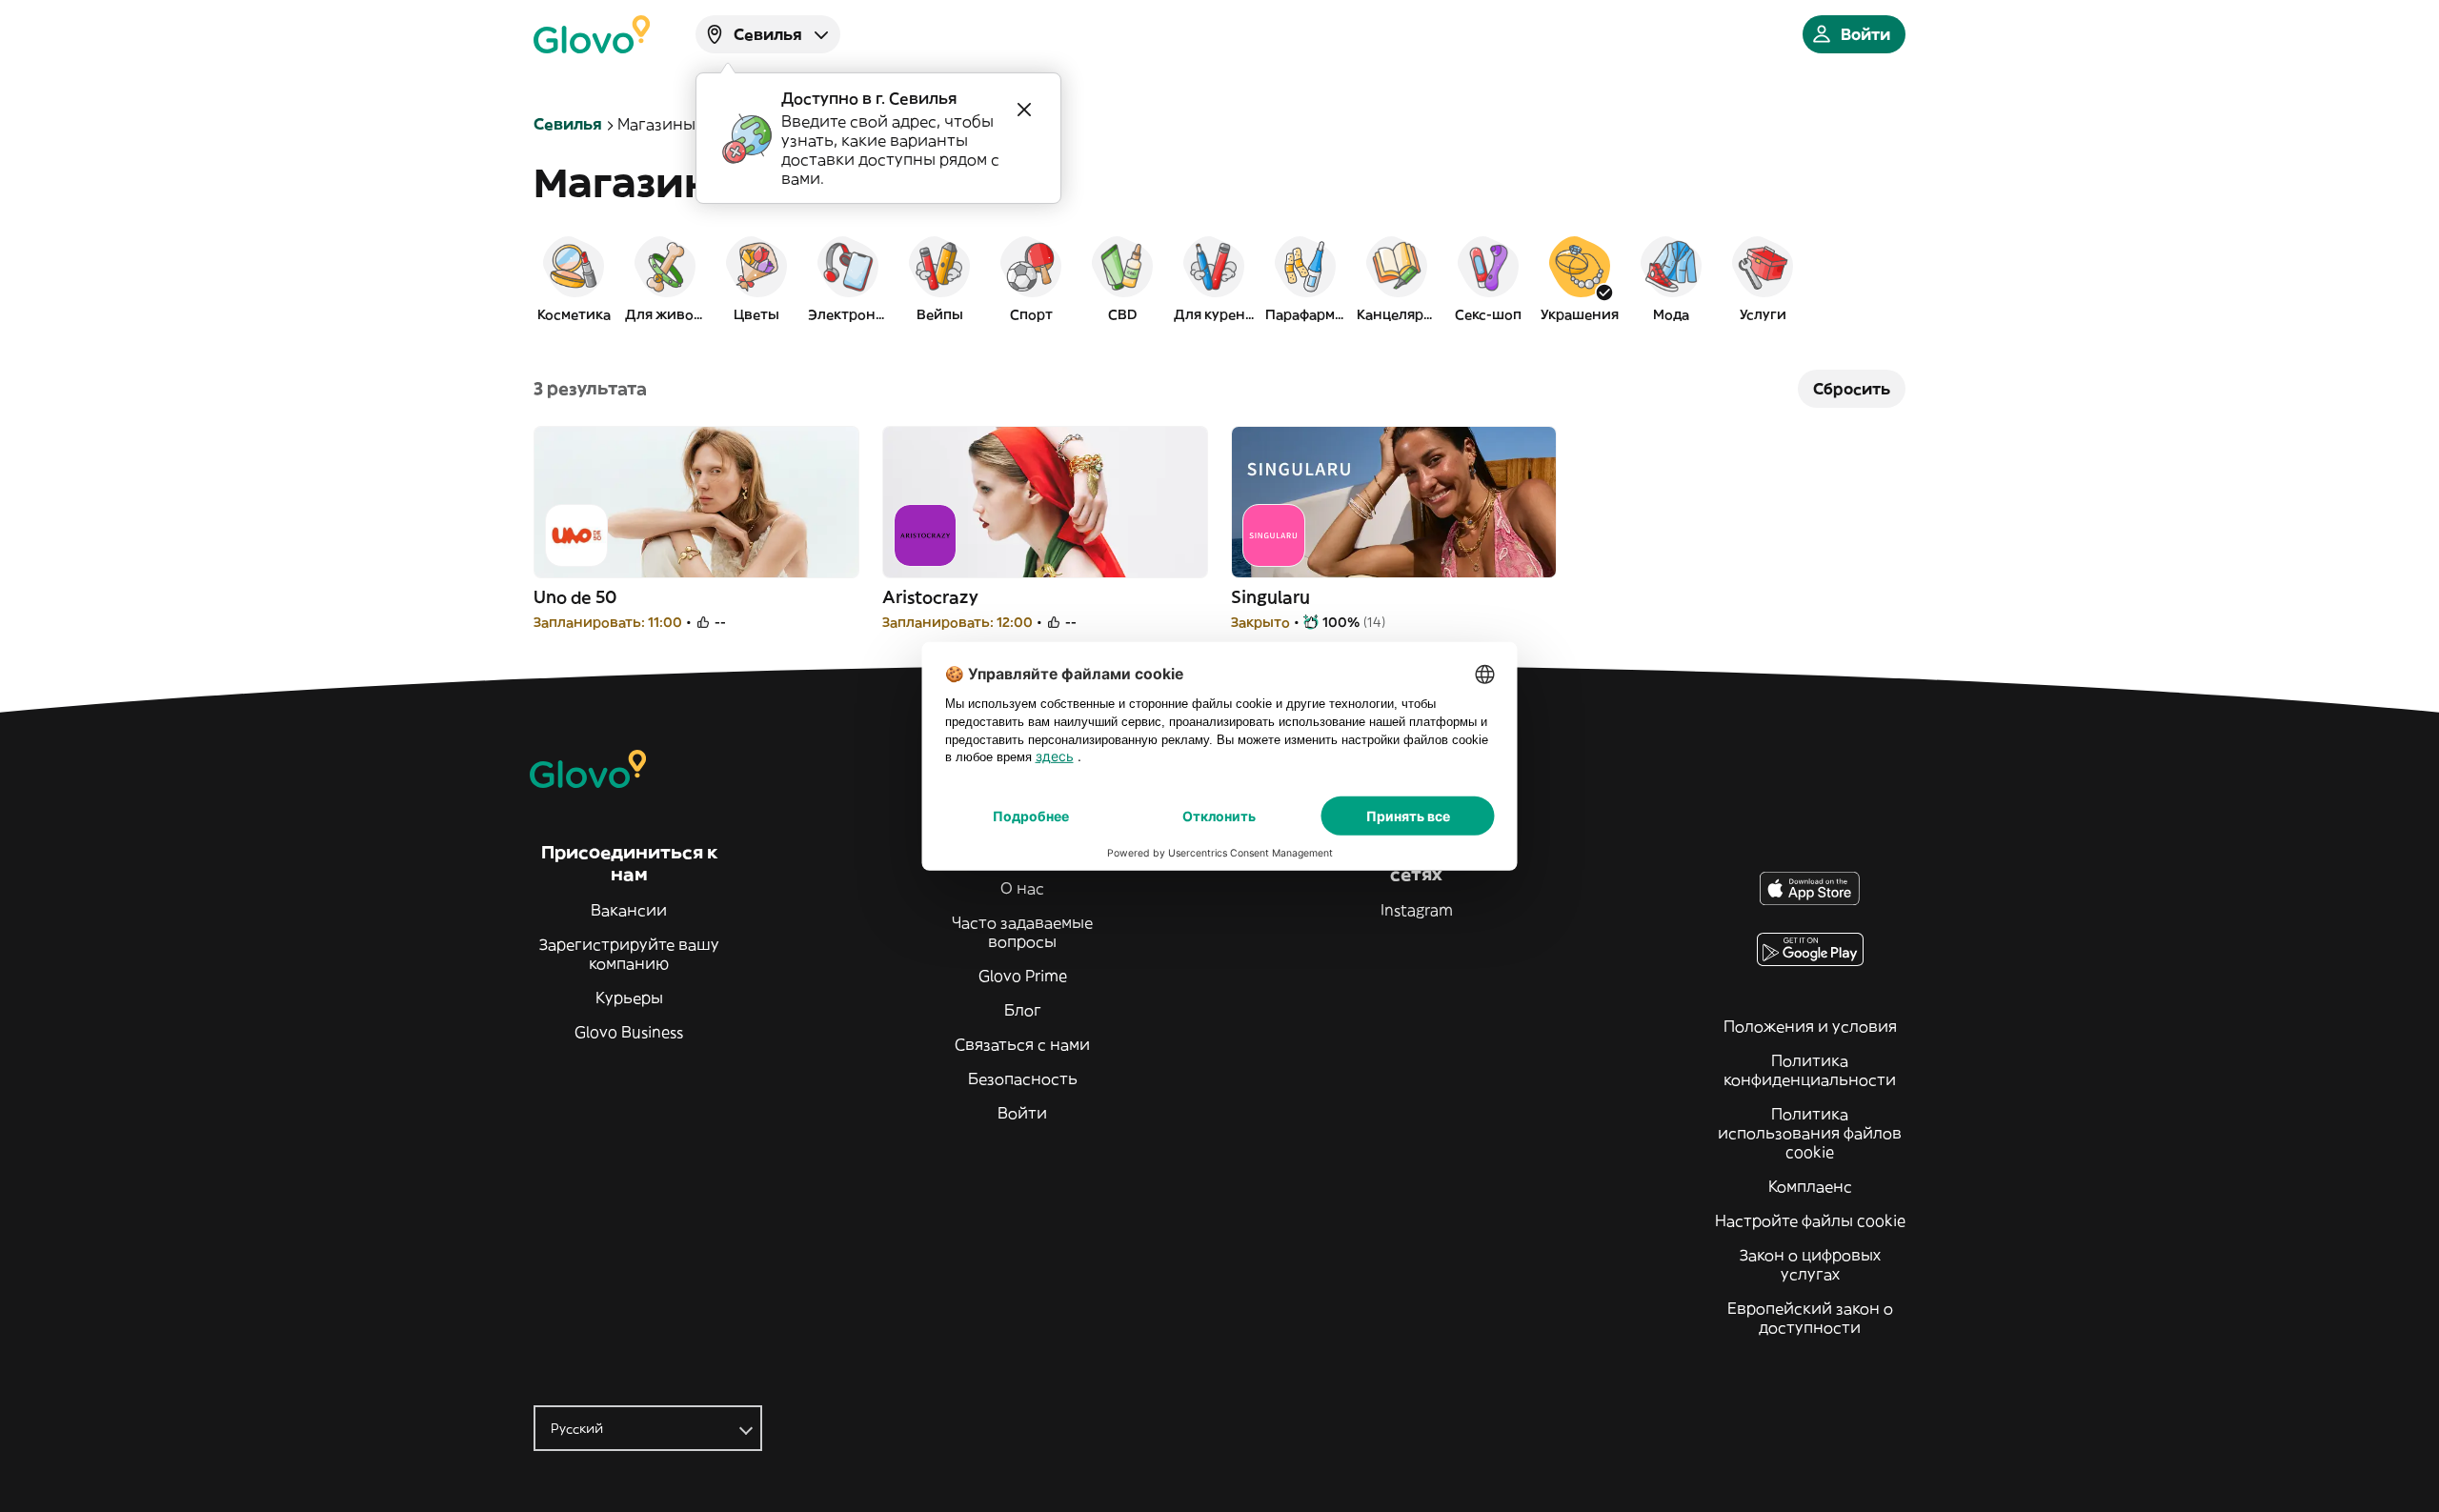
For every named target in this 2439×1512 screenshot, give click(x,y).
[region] (1219, 278)
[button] (574, 278)
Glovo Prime (1023, 976)
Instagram (1417, 910)
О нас (1022, 888)
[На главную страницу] (592, 34)
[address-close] (1024, 110)
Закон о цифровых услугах (1810, 1264)
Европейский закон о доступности (1810, 1318)
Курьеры (629, 998)
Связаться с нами (1022, 1044)
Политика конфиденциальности (1810, 1070)
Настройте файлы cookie (1810, 1220)
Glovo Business (629, 1032)
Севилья (568, 124)
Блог (1023, 1010)
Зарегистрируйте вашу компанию (629, 954)
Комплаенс (1810, 1186)
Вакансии (629, 910)
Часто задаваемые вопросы (1022, 932)
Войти (1022, 1113)
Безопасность (1023, 1079)
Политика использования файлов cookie (1810, 1133)
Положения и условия (1810, 1026)
